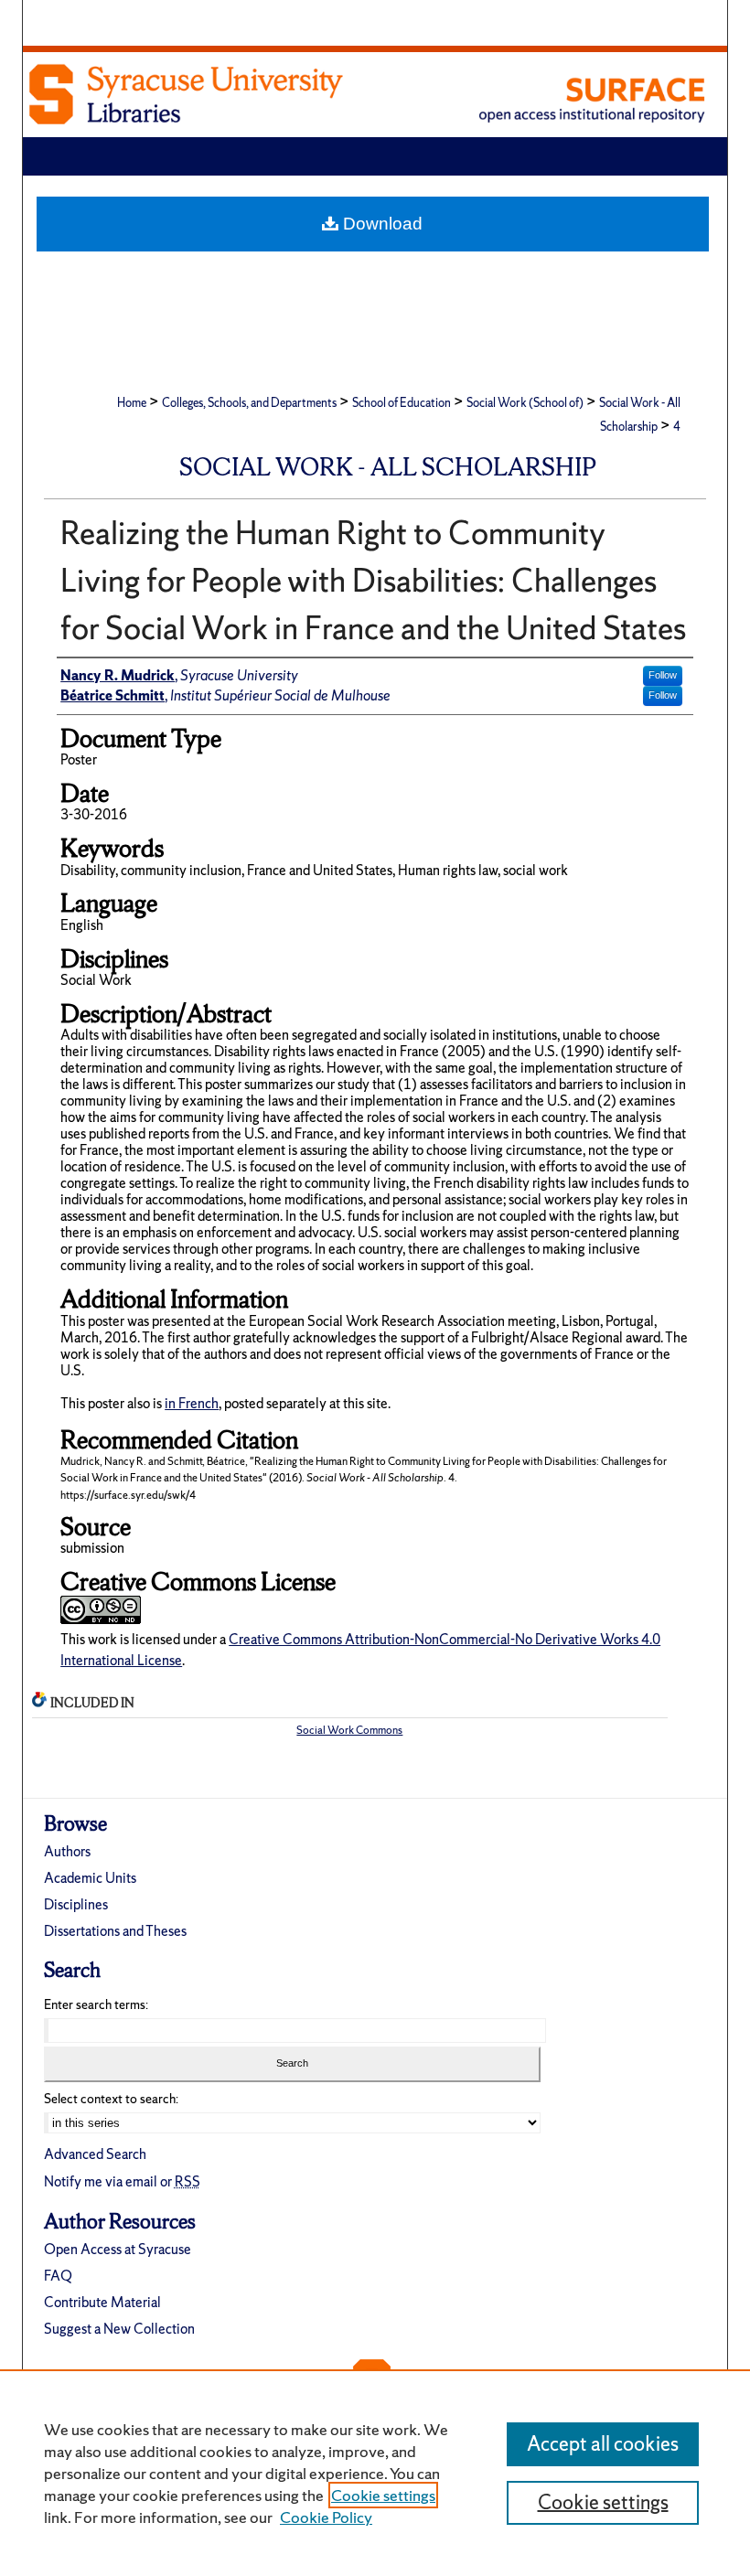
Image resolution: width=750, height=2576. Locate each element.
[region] (375, 2473)
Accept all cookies (603, 2444)
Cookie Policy (326, 2517)
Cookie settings (383, 2495)
